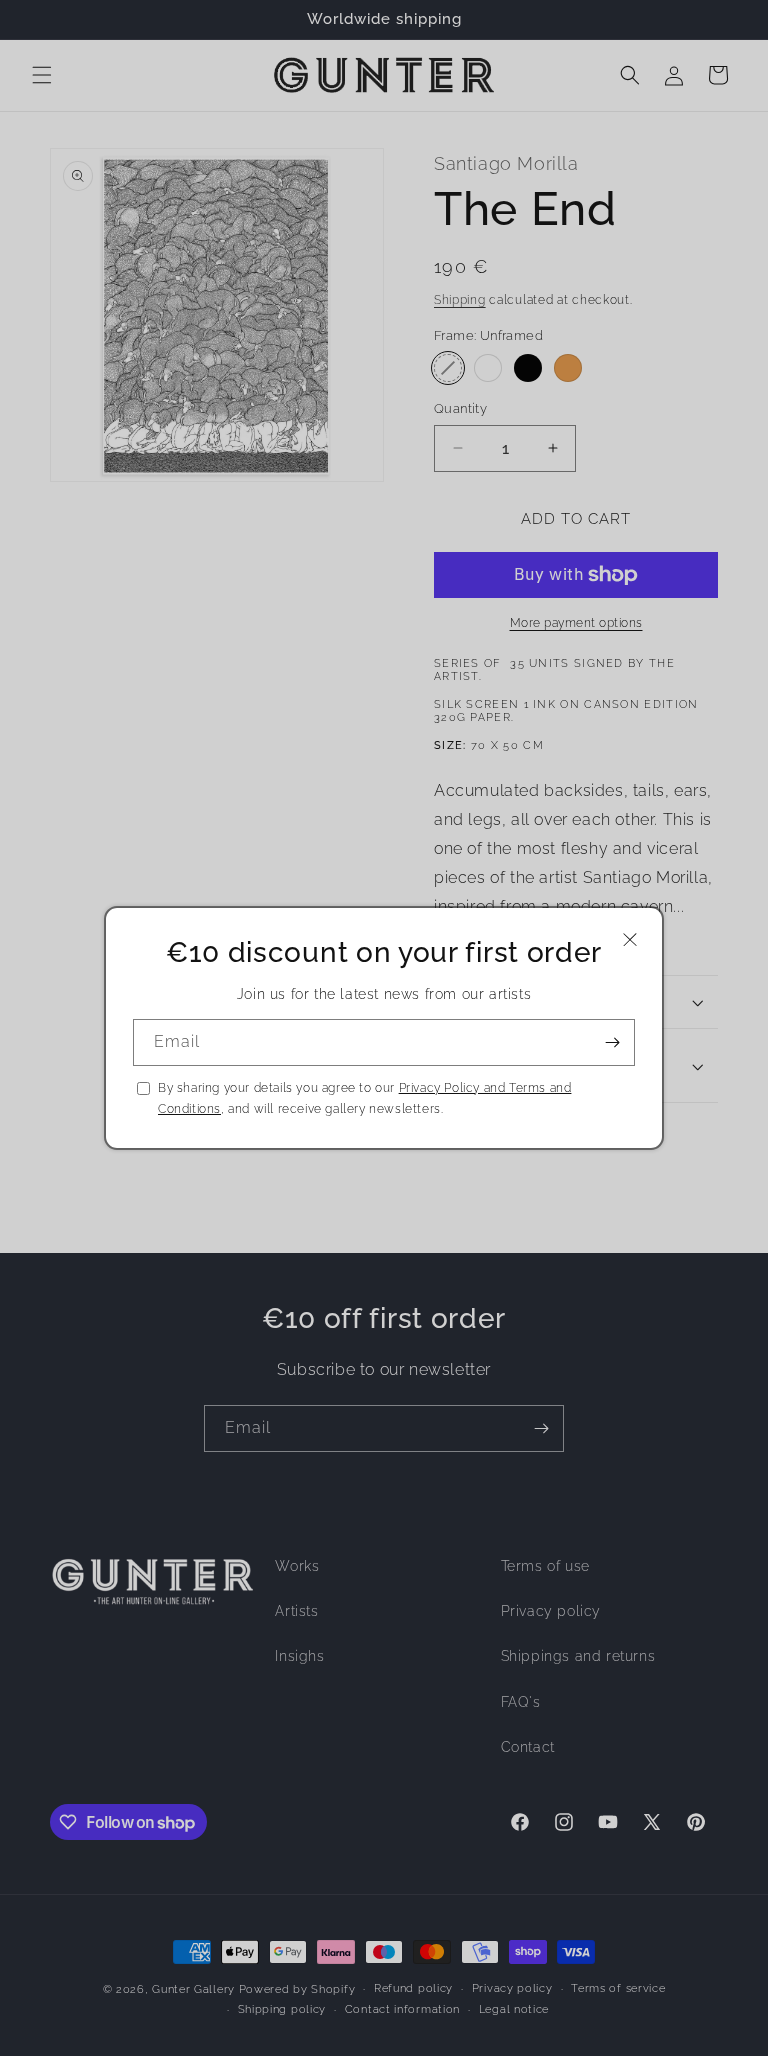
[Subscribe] (612, 1042)
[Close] (630, 939)
